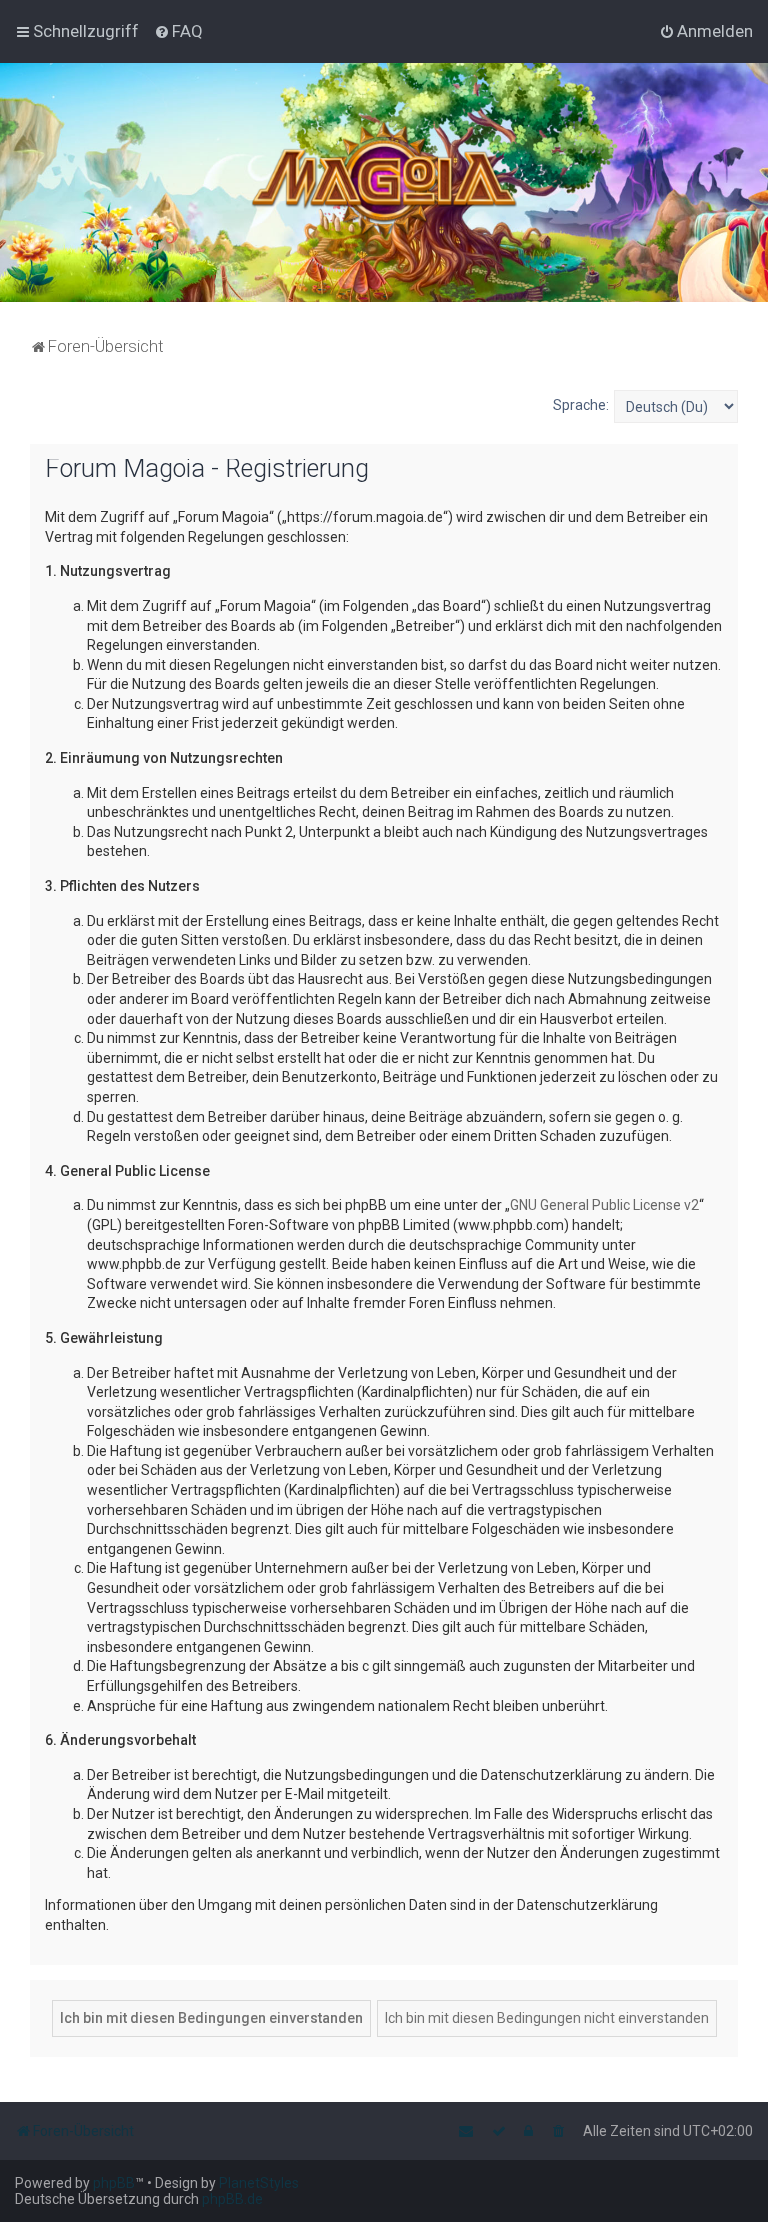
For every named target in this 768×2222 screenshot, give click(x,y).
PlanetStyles (259, 2183)
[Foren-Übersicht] (384, 182)
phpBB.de (232, 2199)
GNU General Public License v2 (604, 1205)
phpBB (114, 2183)
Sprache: (581, 405)
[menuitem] (178, 31)
